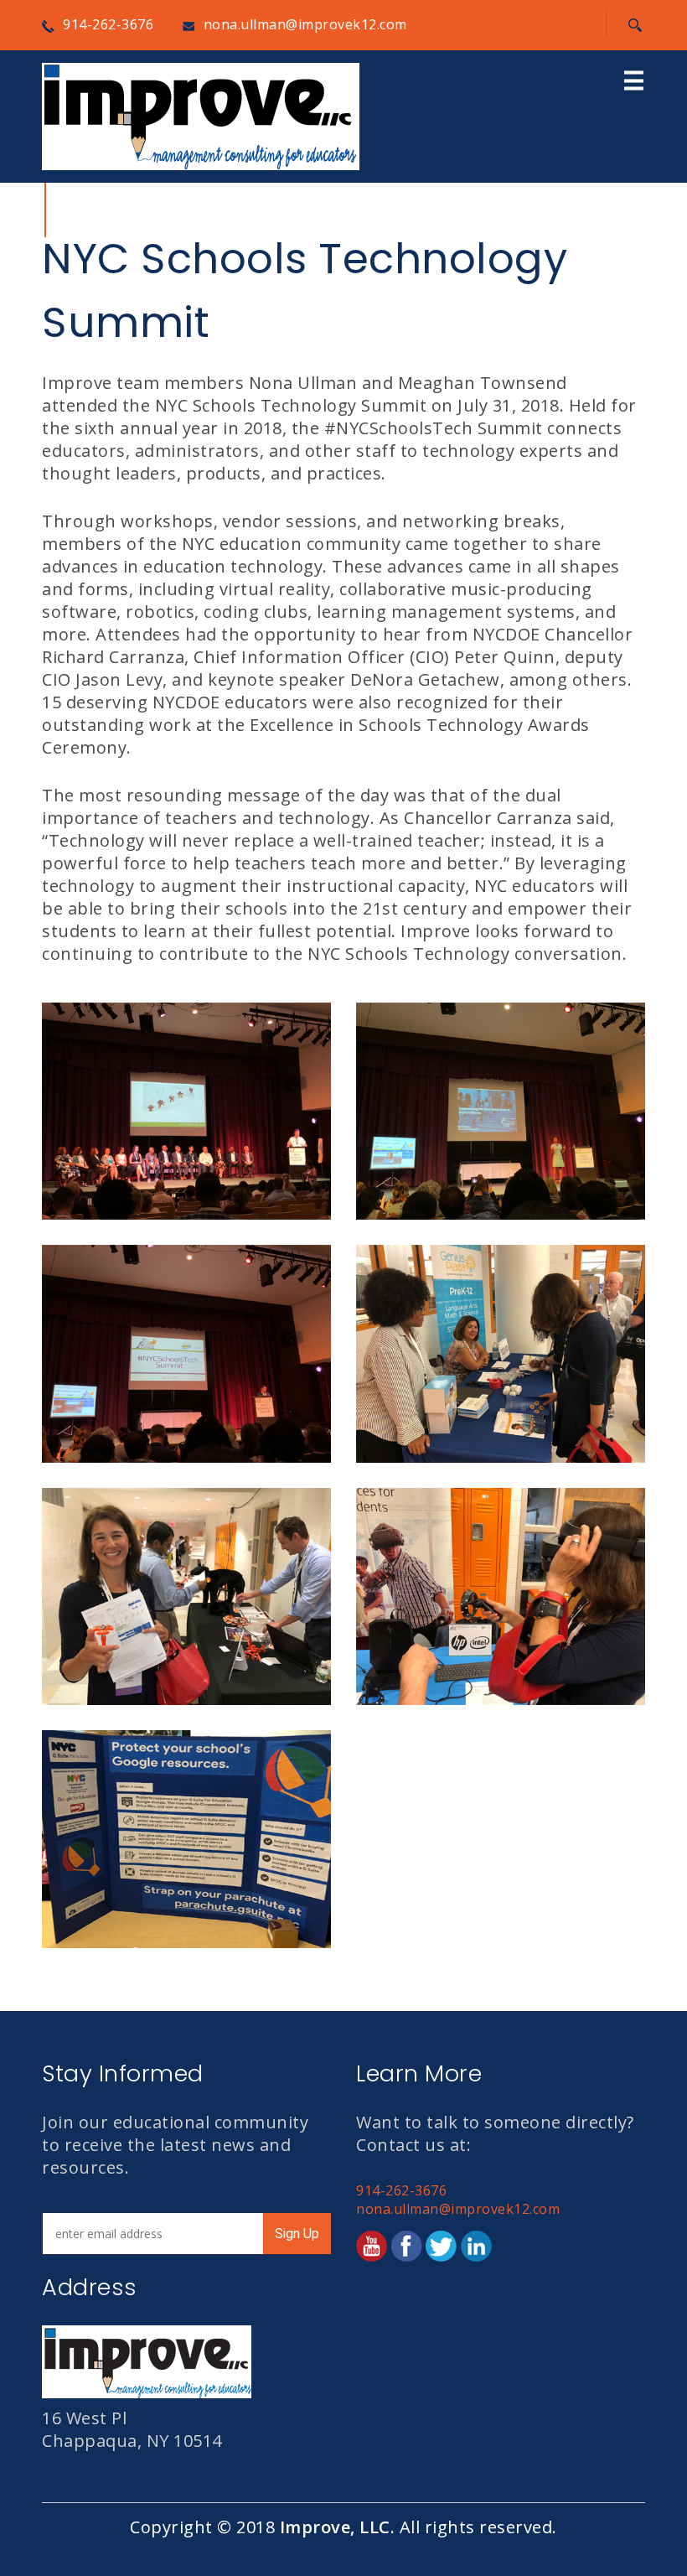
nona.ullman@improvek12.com (305, 24)
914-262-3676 (108, 24)
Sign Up (297, 2234)
